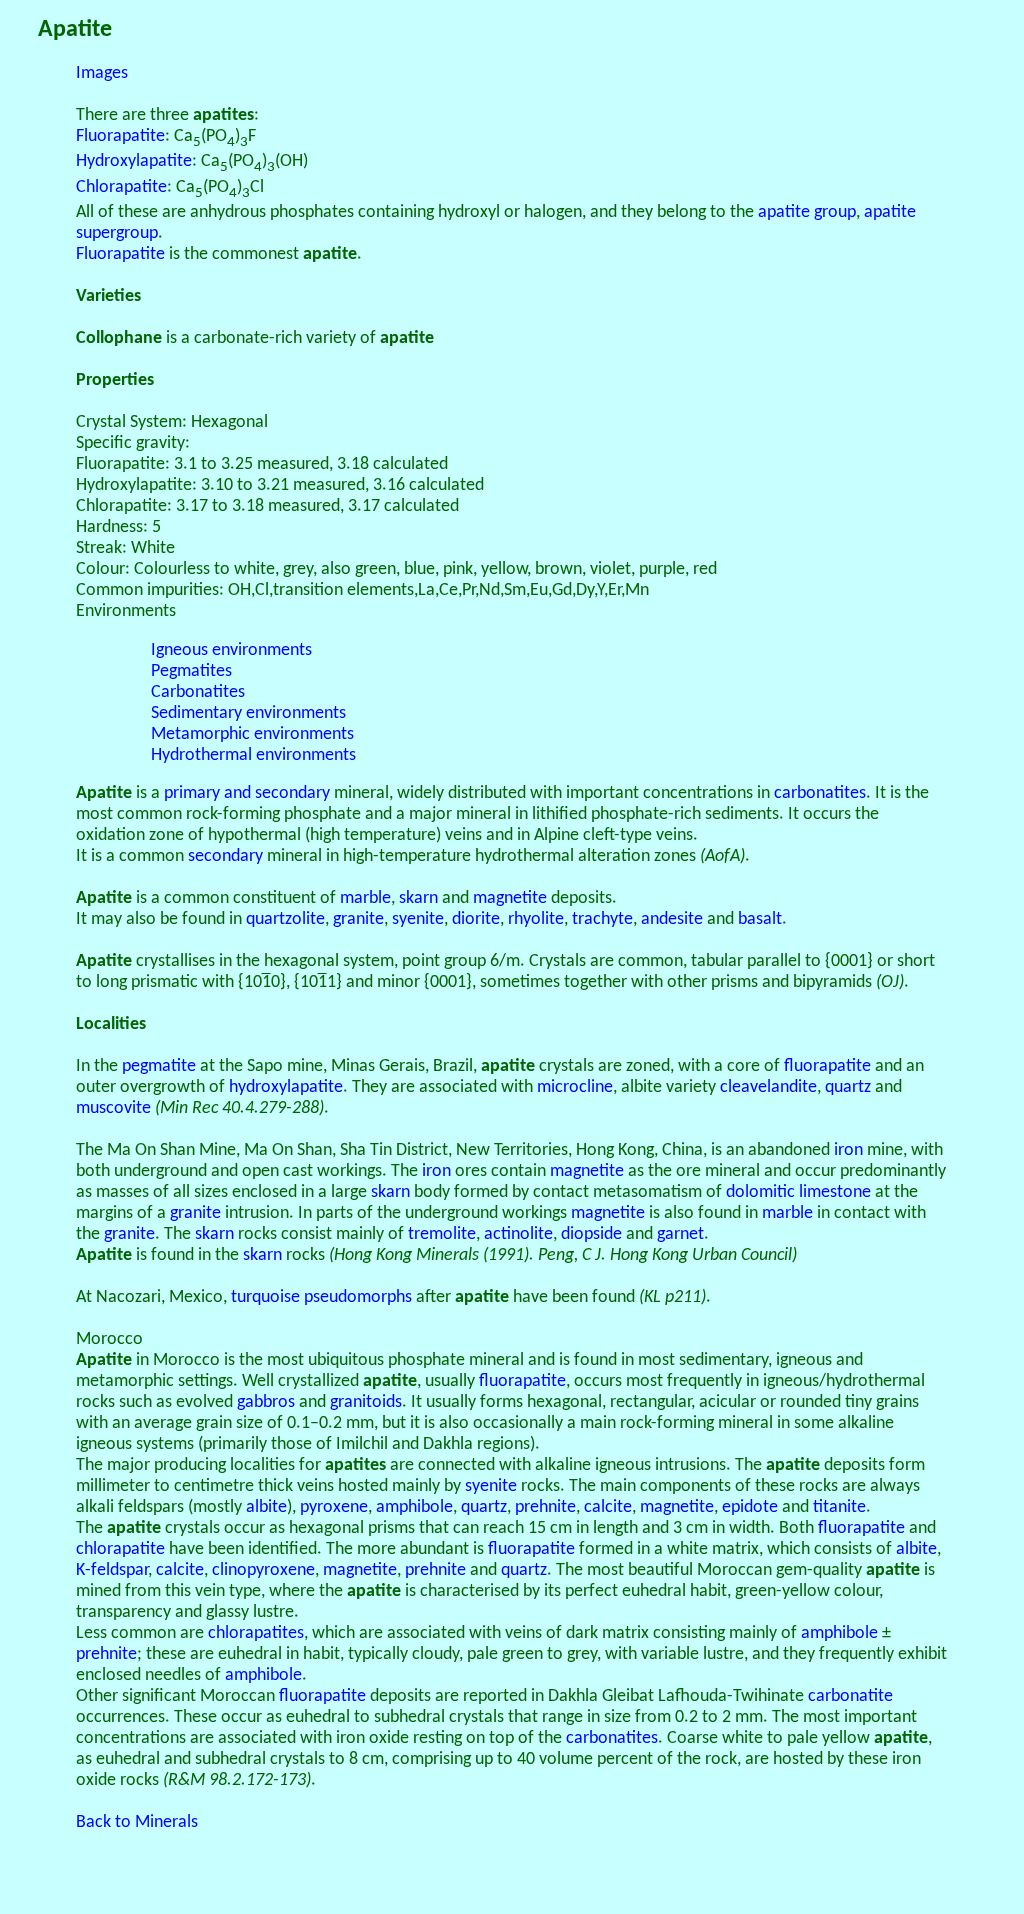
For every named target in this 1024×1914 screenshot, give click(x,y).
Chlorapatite (121, 187)
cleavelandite (768, 1087)
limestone (835, 1192)
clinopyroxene (263, 1570)
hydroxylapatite (286, 1087)
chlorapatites (256, 1633)
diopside (591, 1234)
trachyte (602, 919)
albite (266, 1507)
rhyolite (536, 919)
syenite (418, 919)
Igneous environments (231, 650)
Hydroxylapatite (134, 161)
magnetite (510, 898)
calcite (608, 1507)
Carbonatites (198, 692)
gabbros (266, 1402)
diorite (476, 919)
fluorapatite (827, 1066)
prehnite (545, 1507)
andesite (672, 919)
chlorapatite (120, 1549)
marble (365, 898)
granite (358, 919)
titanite (839, 1507)
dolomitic (760, 1192)
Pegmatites (191, 671)
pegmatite (159, 1066)
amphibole (414, 1507)
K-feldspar (112, 1570)
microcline (575, 1087)
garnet (680, 1234)
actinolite (518, 1234)
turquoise (265, 1297)
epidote (750, 1507)
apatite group (807, 212)
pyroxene (334, 1507)
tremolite (442, 1234)
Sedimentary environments (248, 713)
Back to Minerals (137, 1822)
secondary (225, 856)
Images (102, 73)
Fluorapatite (120, 136)
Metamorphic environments (252, 734)
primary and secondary (247, 793)
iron (848, 1150)
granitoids (366, 1402)
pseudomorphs (358, 1297)
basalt (760, 919)
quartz (848, 1087)
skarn (418, 898)
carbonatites (820, 793)
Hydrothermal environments (253, 755)
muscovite (113, 1108)
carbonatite (850, 1696)
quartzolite (285, 919)
